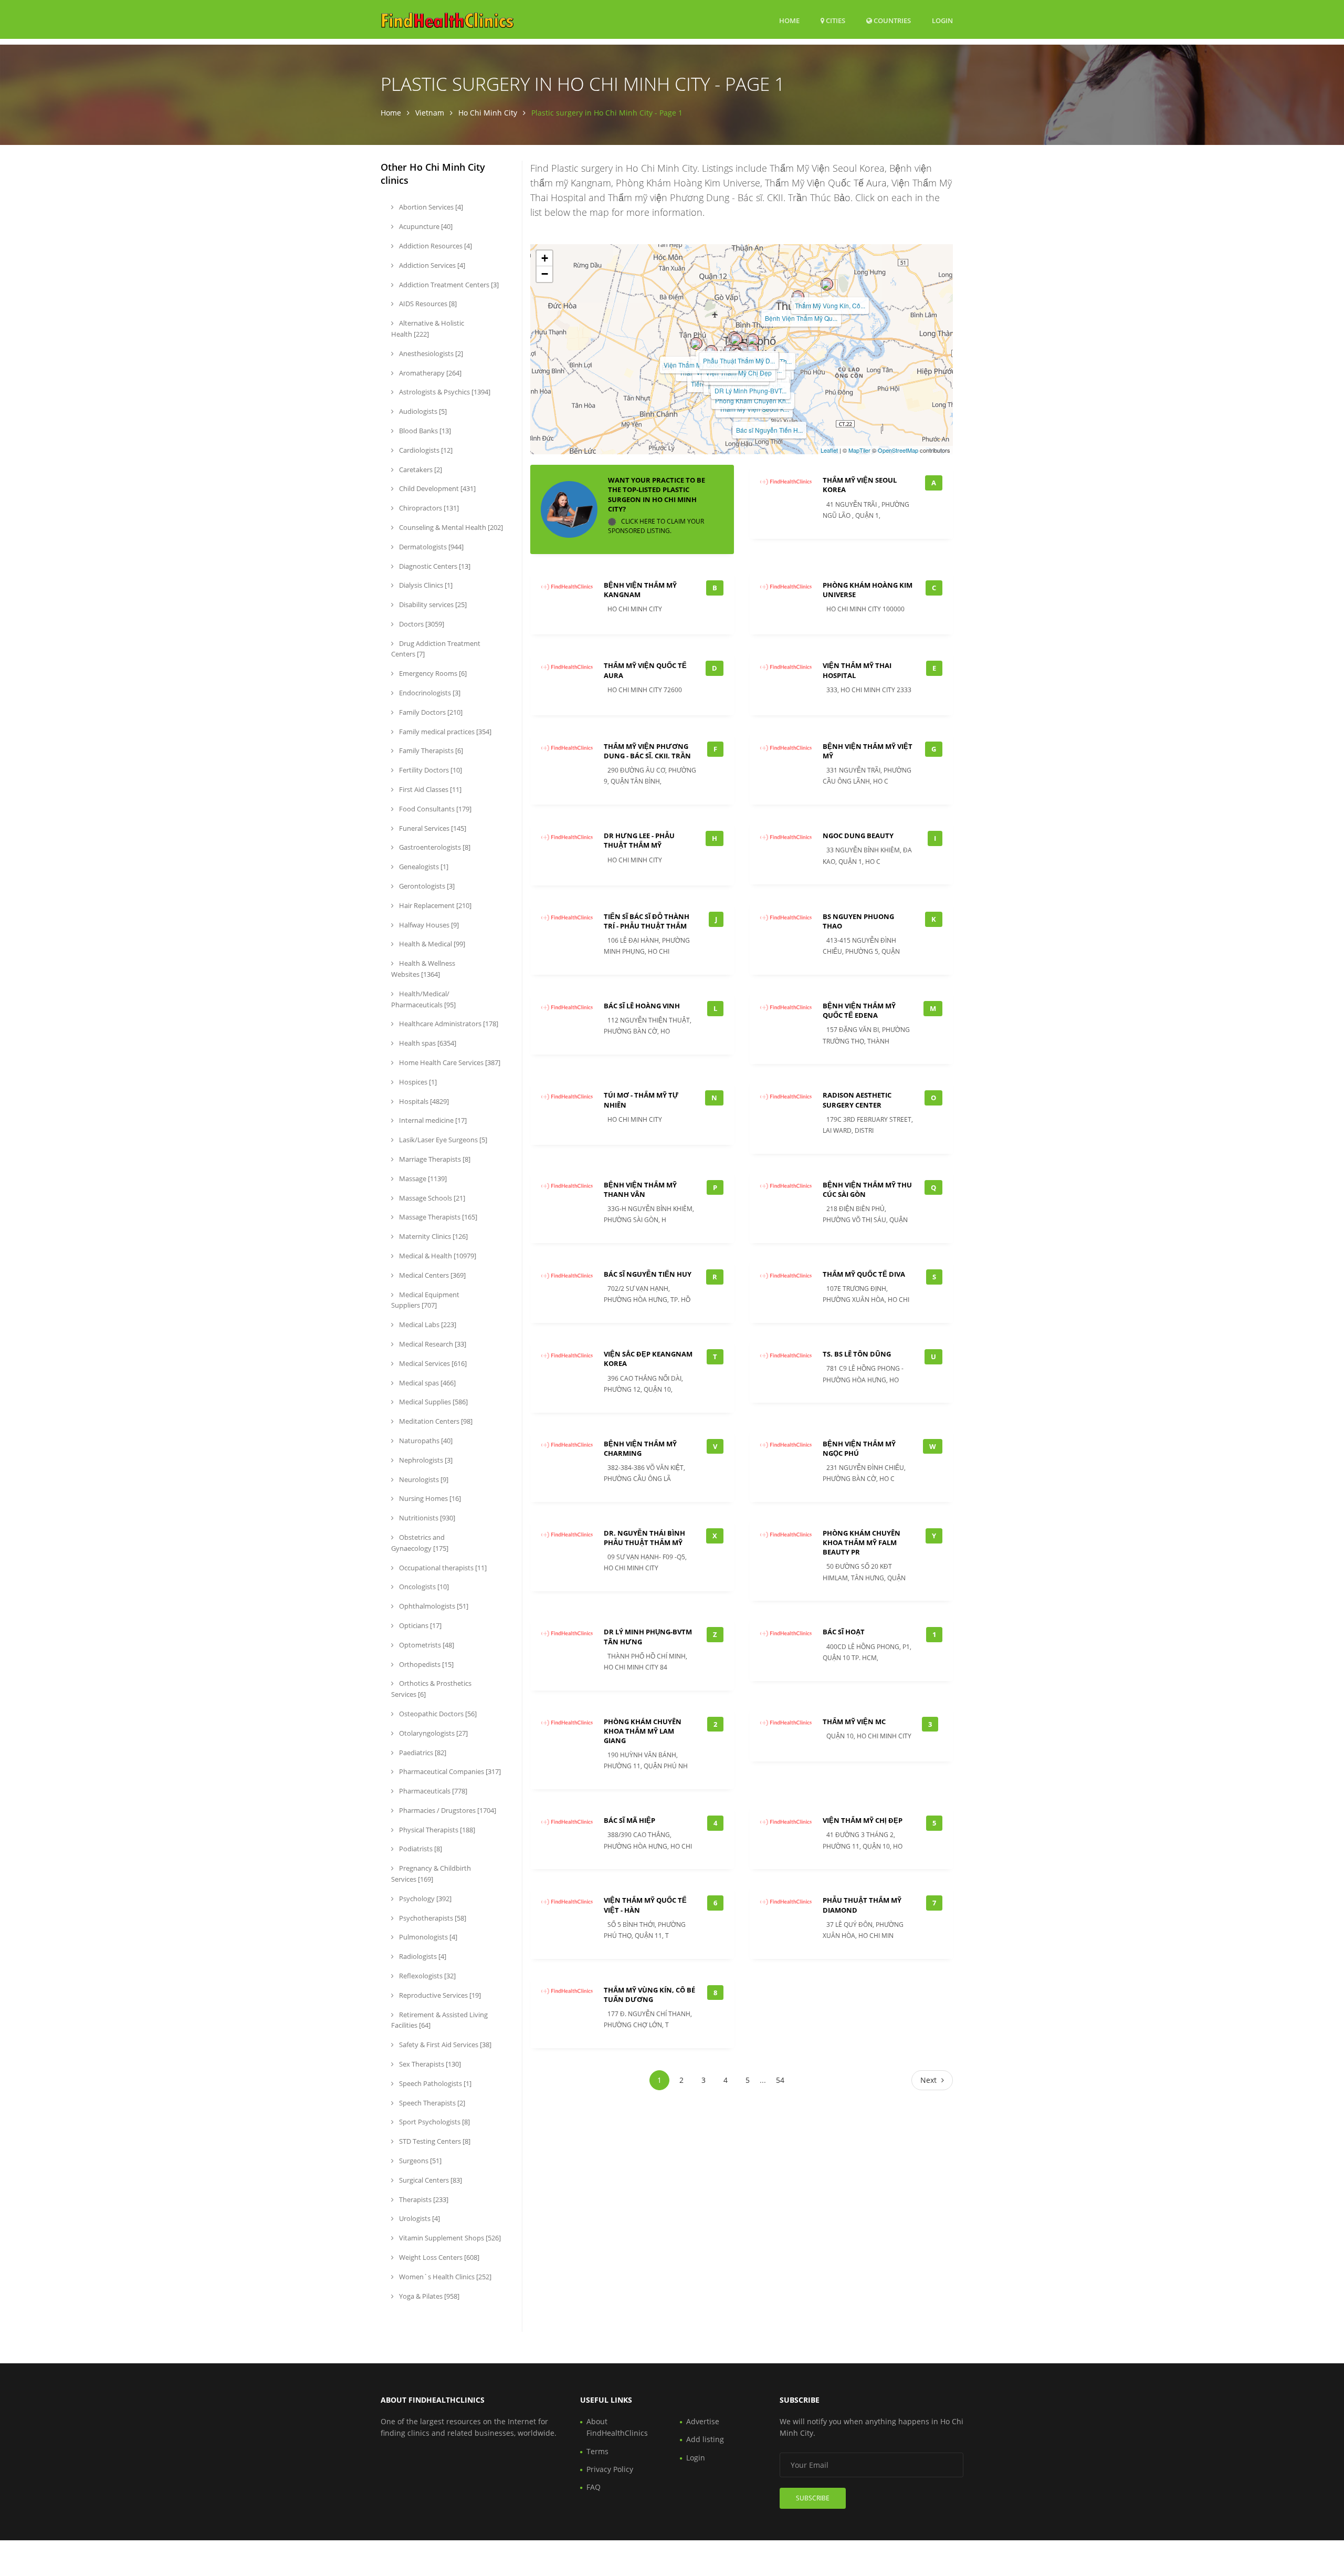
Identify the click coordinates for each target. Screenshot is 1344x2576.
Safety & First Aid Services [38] (444, 2045)
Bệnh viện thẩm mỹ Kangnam (640, 590)
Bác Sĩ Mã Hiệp (629, 1820)
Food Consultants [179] (434, 809)
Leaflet (829, 450)
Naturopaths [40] (425, 1441)
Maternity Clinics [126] (433, 1236)
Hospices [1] (417, 1082)
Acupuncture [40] (425, 226)
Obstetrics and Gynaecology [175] (420, 1543)
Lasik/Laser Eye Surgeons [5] (442, 1140)
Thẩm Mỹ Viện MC (854, 1722)
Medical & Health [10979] (437, 1256)
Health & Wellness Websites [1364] (423, 969)
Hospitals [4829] (423, 1101)
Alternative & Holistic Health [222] (428, 328)
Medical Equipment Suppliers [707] (425, 1300)
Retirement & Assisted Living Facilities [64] (439, 2020)
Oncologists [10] (423, 1587)
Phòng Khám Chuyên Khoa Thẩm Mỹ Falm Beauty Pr (862, 1542)
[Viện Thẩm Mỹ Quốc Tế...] (696, 343)
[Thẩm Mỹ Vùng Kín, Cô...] (827, 284)
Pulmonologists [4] (427, 1937)
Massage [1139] (422, 1179)
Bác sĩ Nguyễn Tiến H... (769, 430)
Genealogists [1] (423, 867)
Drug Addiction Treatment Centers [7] (436, 649)
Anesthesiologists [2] (430, 353)
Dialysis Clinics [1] (425, 585)
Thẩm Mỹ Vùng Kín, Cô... (830, 305)
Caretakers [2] (420, 470)
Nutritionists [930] (426, 1518)
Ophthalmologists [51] (433, 1606)
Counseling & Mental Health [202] (450, 527)
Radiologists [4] (422, 1956)
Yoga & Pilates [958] (428, 2296)
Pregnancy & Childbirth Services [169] (431, 1874)
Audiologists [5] (422, 411)
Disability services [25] (432, 604)
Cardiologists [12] (425, 450)
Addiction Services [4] (431, 265)
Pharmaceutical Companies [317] (449, 1771)
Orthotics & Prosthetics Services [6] (431, 1689)
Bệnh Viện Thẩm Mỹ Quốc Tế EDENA (859, 1010)
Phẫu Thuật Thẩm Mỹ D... (739, 361)
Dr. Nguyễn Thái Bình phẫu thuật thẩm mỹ (644, 1538)
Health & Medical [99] (431, 944)
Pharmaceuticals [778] (432, 1791)
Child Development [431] (437, 488)
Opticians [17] (419, 1625)
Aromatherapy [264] (429, 373)
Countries (891, 20)
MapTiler (859, 450)
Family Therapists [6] (430, 750)
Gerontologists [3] (426, 886)
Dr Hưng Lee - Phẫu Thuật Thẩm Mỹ (639, 840)
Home (789, 20)
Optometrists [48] (426, 1645)
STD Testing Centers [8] (434, 2141)
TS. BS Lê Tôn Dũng (857, 1354)
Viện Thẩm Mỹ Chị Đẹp (739, 373)
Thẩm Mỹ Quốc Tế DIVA (864, 1274)
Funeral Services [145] (432, 828)
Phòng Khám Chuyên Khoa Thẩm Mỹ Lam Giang (643, 1731)
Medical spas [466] (427, 1383)
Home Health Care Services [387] (449, 1062)
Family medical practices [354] (444, 732)
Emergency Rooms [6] (432, 673)
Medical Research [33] (432, 1344)
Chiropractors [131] (428, 508)
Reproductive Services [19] (439, 1995)
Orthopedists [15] (426, 1664)
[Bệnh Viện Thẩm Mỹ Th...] (753, 340)
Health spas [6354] (427, 1043)
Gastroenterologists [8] (434, 847)
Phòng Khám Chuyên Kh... (753, 400)
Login (942, 20)
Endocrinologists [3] (429, 693)
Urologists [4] (419, 2218)
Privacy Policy (610, 2469)
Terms (597, 2451)
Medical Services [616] (432, 1363)
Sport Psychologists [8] (434, 2122)
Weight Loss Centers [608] (438, 2257)
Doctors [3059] (421, 624)
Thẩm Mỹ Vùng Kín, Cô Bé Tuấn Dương (649, 1995)
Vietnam (430, 113)
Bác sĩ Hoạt (844, 1632)
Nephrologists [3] (425, 1460)
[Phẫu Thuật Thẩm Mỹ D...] (736, 339)
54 (780, 2080)
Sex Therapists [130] (429, 2064)
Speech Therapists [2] (431, 2103)
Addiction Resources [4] (435, 246)
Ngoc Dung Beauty (858, 836)
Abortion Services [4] (430, 207)
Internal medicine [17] (432, 1120)
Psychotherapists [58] (432, 1918)
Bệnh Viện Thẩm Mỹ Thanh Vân (640, 1190)
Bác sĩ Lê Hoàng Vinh (642, 1006)
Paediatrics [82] (422, 1753)
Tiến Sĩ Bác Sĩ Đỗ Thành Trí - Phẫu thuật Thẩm (647, 921)
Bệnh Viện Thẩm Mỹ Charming (640, 1448)
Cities (835, 20)
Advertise (703, 2421)
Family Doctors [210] (430, 712)
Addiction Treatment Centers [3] (448, 285)
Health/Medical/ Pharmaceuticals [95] (423, 999)
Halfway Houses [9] (428, 925)
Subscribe (813, 2498)
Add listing (705, 2439)
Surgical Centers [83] (430, 2180)
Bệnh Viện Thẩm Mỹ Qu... (801, 318)
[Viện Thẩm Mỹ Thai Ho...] (752, 350)
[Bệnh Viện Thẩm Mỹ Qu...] (798, 297)
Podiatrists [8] (420, 1849)
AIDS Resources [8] (427, 304)
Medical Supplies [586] (433, 1402)
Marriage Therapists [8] (434, 1159)
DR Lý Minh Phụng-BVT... (750, 390)
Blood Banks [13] (424, 431)
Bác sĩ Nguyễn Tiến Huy (648, 1274)
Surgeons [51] (419, 2161)
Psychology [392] (424, 1899)
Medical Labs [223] (427, 1324)
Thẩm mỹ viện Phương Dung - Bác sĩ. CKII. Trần (647, 751)
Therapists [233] (423, 2199)
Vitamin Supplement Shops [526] (449, 2238)
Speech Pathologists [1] (434, 2083)
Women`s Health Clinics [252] (444, 2277)
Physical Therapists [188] (436, 1830)
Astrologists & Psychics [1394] (444, 392)
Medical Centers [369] (432, 1275)
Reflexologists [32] (427, 1976)
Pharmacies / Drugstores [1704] (447, 1810)
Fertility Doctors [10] (430, 770)
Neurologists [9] (423, 1479)
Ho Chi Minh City (488, 113)
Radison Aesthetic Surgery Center (857, 1100)
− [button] (545, 274)
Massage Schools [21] (431, 1198)
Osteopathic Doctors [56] (437, 1714)
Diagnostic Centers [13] (434, 566)
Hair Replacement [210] (434, 905)
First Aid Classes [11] (429, 789)
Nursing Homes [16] (429, 1498)
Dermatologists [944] (430, 547)
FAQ (594, 2487)
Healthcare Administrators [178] (448, 1024)
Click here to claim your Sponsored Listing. (656, 526)
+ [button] (545, 258)
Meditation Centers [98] (435, 1421)
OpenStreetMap (898, 450)
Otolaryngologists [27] (433, 1733)
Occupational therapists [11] (442, 1568)
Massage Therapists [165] (437, 1217)
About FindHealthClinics (617, 2427)
